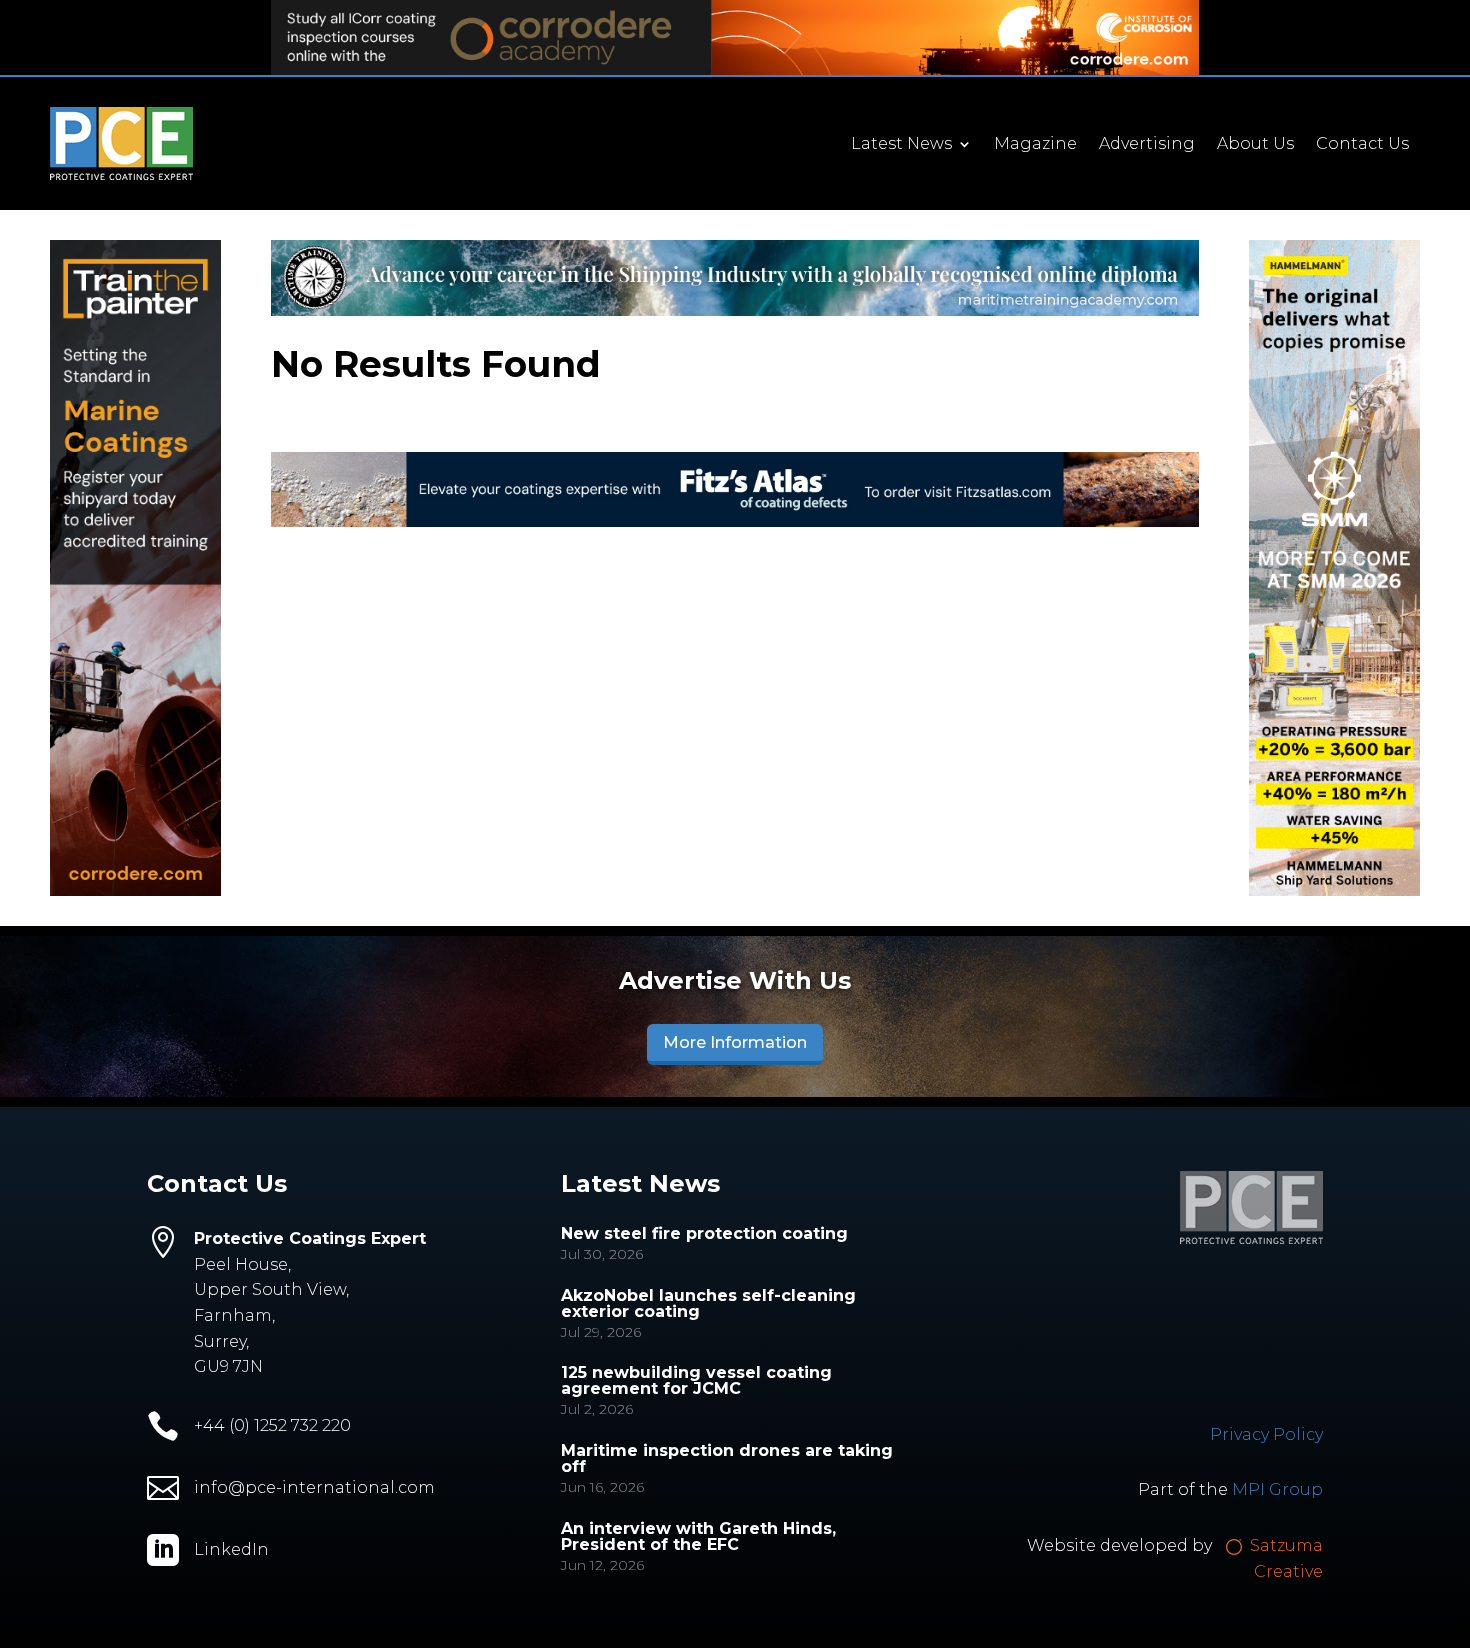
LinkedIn (231, 1549)
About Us (1255, 145)
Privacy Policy (1266, 1434)
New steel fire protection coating (704, 1233)
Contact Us (1362, 145)
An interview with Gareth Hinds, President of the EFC (698, 1536)
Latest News (901, 145)
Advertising (1147, 145)
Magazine (1035, 145)
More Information (735, 1042)
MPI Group (1277, 1489)
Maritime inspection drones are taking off (727, 1458)
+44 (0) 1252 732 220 (272, 1425)
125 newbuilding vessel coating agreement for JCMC (696, 1380)
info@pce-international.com (314, 1487)
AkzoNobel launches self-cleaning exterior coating (708, 1303)
